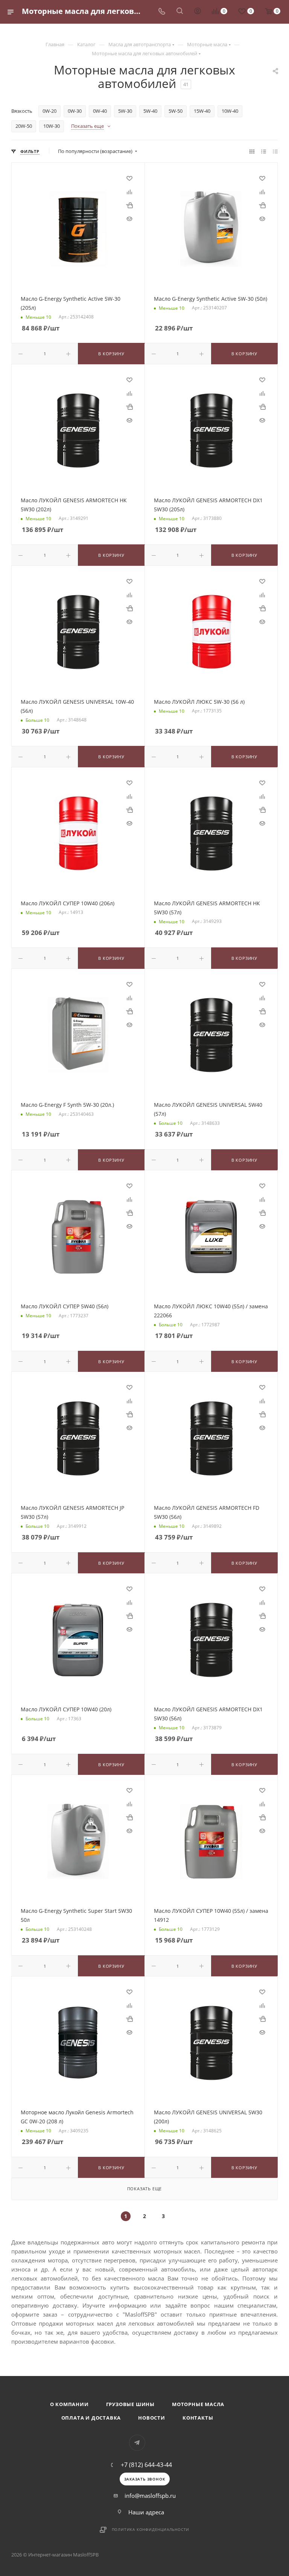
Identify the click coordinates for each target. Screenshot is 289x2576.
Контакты (198, 2418)
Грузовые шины (130, 2404)
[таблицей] (275, 151)
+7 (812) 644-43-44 (146, 2465)
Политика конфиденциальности (151, 2529)
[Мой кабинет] (198, 12)
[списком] (264, 151)
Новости (152, 2418)
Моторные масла (198, 2404)
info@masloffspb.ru (150, 2496)
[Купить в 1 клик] (129, 205)
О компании (69, 2404)
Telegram (137, 2443)
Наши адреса (146, 2512)
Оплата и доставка (91, 2418)
